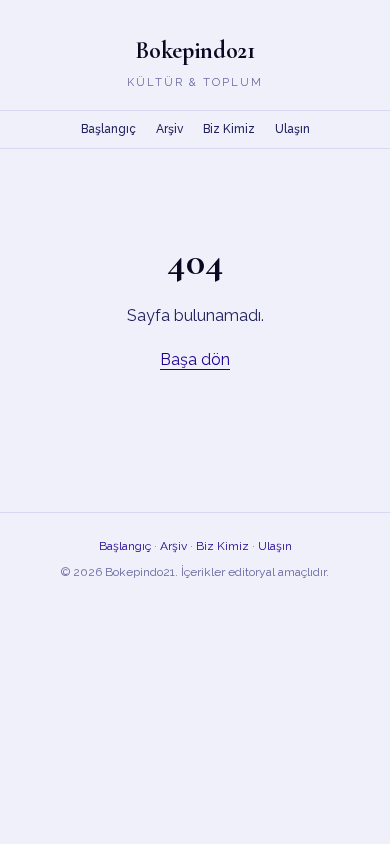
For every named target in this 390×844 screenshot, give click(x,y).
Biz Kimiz (229, 129)
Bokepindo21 (195, 50)
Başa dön (195, 359)
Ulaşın (292, 129)
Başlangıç (108, 129)
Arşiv (169, 129)
